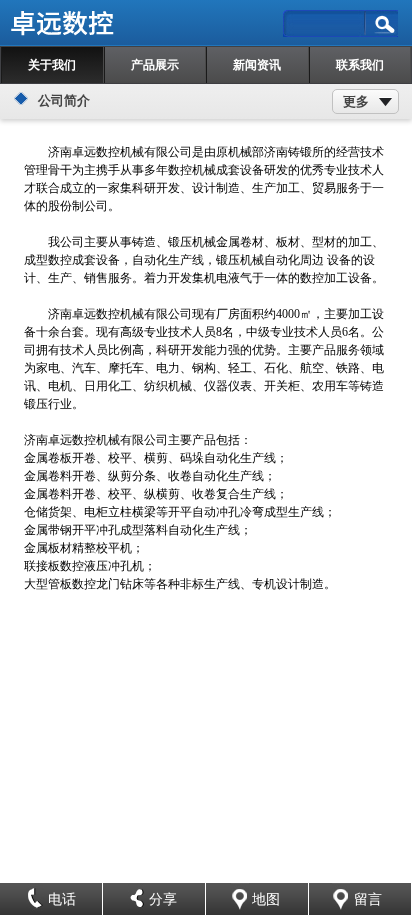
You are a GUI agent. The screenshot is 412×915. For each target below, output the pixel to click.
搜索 (383, 25)
